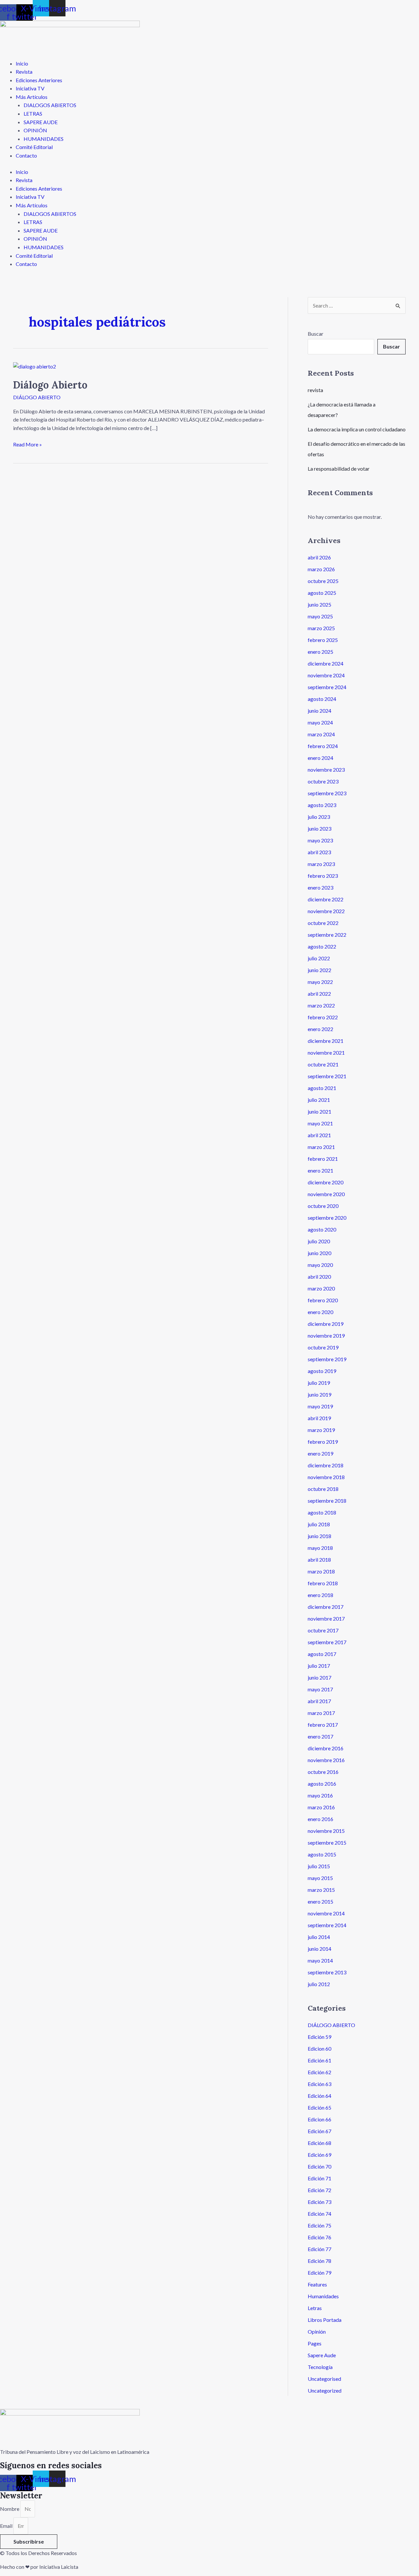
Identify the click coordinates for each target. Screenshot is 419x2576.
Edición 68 (319, 2143)
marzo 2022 (321, 1005)
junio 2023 (319, 828)
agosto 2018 (322, 1512)
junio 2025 (319, 604)
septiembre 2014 (327, 1925)
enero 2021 (320, 1170)
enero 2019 (320, 1453)
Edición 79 (319, 2273)
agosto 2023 (322, 805)
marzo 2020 (321, 1288)
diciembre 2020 (326, 1182)
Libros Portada (325, 2320)
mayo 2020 (320, 1265)
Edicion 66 (319, 2119)
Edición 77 (319, 2249)
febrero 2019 (323, 1442)
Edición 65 (319, 2107)
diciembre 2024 (326, 663)
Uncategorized (325, 2390)
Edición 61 (319, 2060)
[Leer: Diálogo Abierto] (35, 366)
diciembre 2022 (326, 899)
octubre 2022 (323, 923)
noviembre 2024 (326, 675)
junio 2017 (319, 1677)
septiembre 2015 (327, 1843)
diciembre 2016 (326, 1748)
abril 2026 (319, 557)
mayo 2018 (320, 1548)
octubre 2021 (323, 1064)
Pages (315, 2343)
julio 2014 (319, 1937)
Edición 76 (319, 2237)
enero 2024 (320, 758)
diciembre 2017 (326, 1607)
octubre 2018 (323, 1489)
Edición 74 (319, 2214)
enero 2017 (320, 1736)
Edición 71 (319, 2178)
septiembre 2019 (327, 1359)
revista (315, 390)
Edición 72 (319, 2190)
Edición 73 (319, 2202)
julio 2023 (319, 817)
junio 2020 (319, 1253)
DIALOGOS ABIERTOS (50, 105)
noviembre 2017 (326, 1618)
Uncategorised (324, 2379)
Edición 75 (319, 2225)
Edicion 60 (319, 2049)
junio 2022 (319, 970)
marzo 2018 (321, 1571)
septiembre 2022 (327, 935)
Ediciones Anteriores (39, 80)
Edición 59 (319, 2037)
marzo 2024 (321, 734)
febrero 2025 (323, 640)
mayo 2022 (320, 982)
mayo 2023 (320, 840)
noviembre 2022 (326, 911)
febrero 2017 (323, 1725)
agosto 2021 (322, 1088)
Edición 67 (319, 2131)
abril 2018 (319, 1560)
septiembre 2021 (327, 1076)
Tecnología (320, 2367)
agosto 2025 (322, 593)
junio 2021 (319, 1111)
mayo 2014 (320, 1960)
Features (317, 2284)
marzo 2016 (321, 1807)
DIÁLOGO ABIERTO (37, 397)
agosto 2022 (322, 946)
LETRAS (33, 113)
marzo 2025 (321, 628)
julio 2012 (319, 1984)
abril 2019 (319, 1418)
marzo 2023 (321, 864)
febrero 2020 (323, 1300)
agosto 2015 (322, 1854)
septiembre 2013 (327, 1972)
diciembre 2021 (326, 1041)
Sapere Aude (322, 2355)
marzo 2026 (321, 569)
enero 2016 (320, 1819)
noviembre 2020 (326, 1194)
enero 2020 (320, 1312)
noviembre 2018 (326, 1477)
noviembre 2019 (326, 1335)
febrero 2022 (323, 1017)
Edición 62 (319, 2072)
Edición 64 (319, 2096)
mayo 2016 (320, 1795)
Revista (24, 72)
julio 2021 (319, 1100)
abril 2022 (319, 994)
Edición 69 (319, 2155)
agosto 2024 (322, 699)
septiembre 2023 (327, 793)
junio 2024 (319, 711)
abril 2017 (319, 1701)
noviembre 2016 (326, 1760)
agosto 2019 (322, 1371)
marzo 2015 (321, 1890)
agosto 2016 (322, 1784)
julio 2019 (319, 1383)
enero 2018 (320, 1595)
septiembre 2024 (327, 687)
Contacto (26, 155)
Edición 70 (319, 2166)
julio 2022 (319, 958)
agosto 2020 (322, 1229)
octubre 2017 (323, 1630)
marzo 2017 (321, 1713)
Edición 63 (319, 2084)
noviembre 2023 (326, 770)
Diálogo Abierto (50, 385)
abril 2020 (319, 1277)
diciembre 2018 (326, 1465)
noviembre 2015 (326, 1831)
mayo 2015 (320, 1878)
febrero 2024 (323, 746)
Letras (315, 2308)
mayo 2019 (320, 1406)
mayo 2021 (320, 1123)
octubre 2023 (323, 781)
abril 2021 (319, 1135)
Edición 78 (319, 2261)
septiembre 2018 (327, 1501)
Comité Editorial (34, 147)
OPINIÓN (35, 130)
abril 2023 (319, 852)
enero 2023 (320, 887)
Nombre (10, 2509)
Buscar (316, 334)
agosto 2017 (322, 1654)
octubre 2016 (323, 1772)
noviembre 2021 (326, 1053)
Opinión (317, 2332)
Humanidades (323, 2296)
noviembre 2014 (326, 1913)
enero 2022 (320, 1029)
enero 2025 (320, 652)
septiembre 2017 (327, 1642)
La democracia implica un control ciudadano (357, 429)
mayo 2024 (320, 722)
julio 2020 (319, 1241)
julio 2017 (319, 1666)
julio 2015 (319, 1866)
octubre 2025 (323, 581)
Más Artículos (32, 97)
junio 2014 (319, 1949)
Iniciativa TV (30, 88)
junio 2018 (319, 1536)
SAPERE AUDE (41, 122)
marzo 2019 (321, 1430)
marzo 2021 (321, 1147)
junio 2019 (319, 1394)
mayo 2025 (320, 616)
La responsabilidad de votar (339, 469)
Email (7, 2526)
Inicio (22, 63)
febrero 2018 (323, 1583)
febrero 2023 (323, 876)
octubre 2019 (323, 1347)
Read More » (27, 444)
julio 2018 (319, 1524)
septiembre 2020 (327, 1218)
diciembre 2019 (326, 1324)
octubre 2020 (323, 1206)
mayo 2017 (320, 1689)
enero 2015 (320, 1901)
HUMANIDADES (44, 139)
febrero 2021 (323, 1159)
